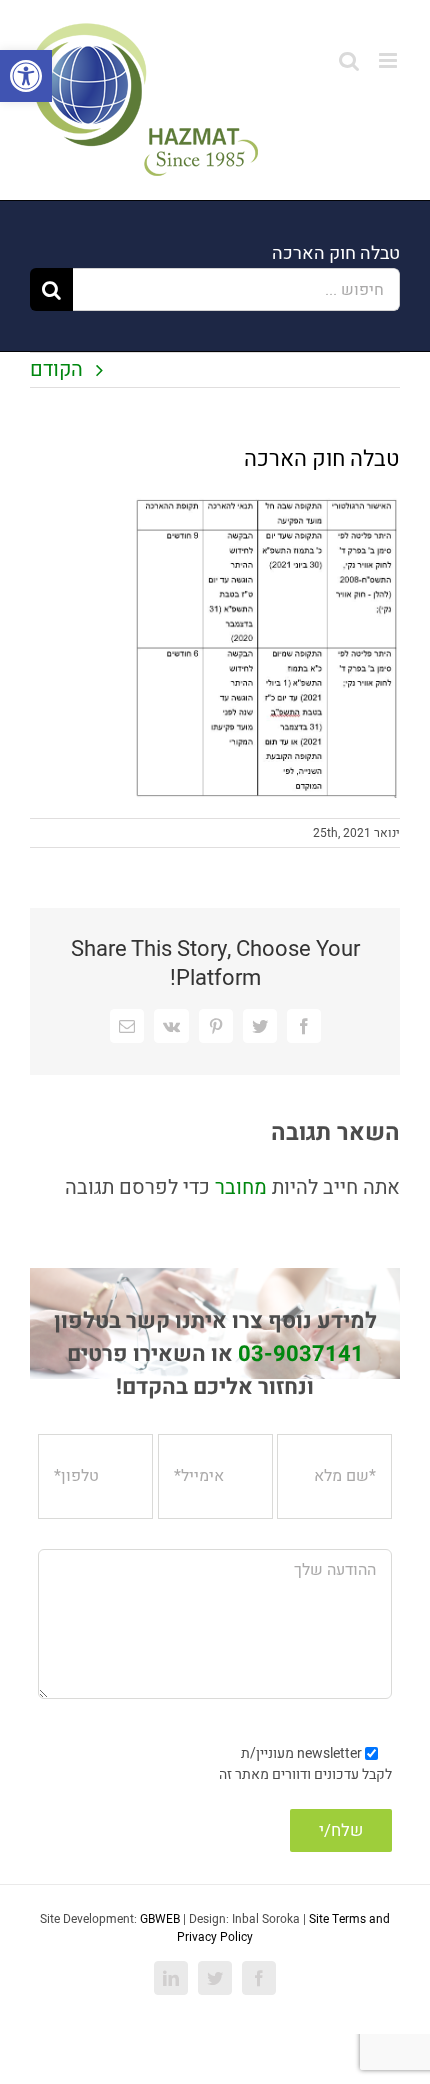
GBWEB (160, 1919)
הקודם (56, 369)
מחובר (238, 1187)
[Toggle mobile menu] (389, 60)
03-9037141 (301, 1354)
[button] (26, 76)
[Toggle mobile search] (349, 60)
